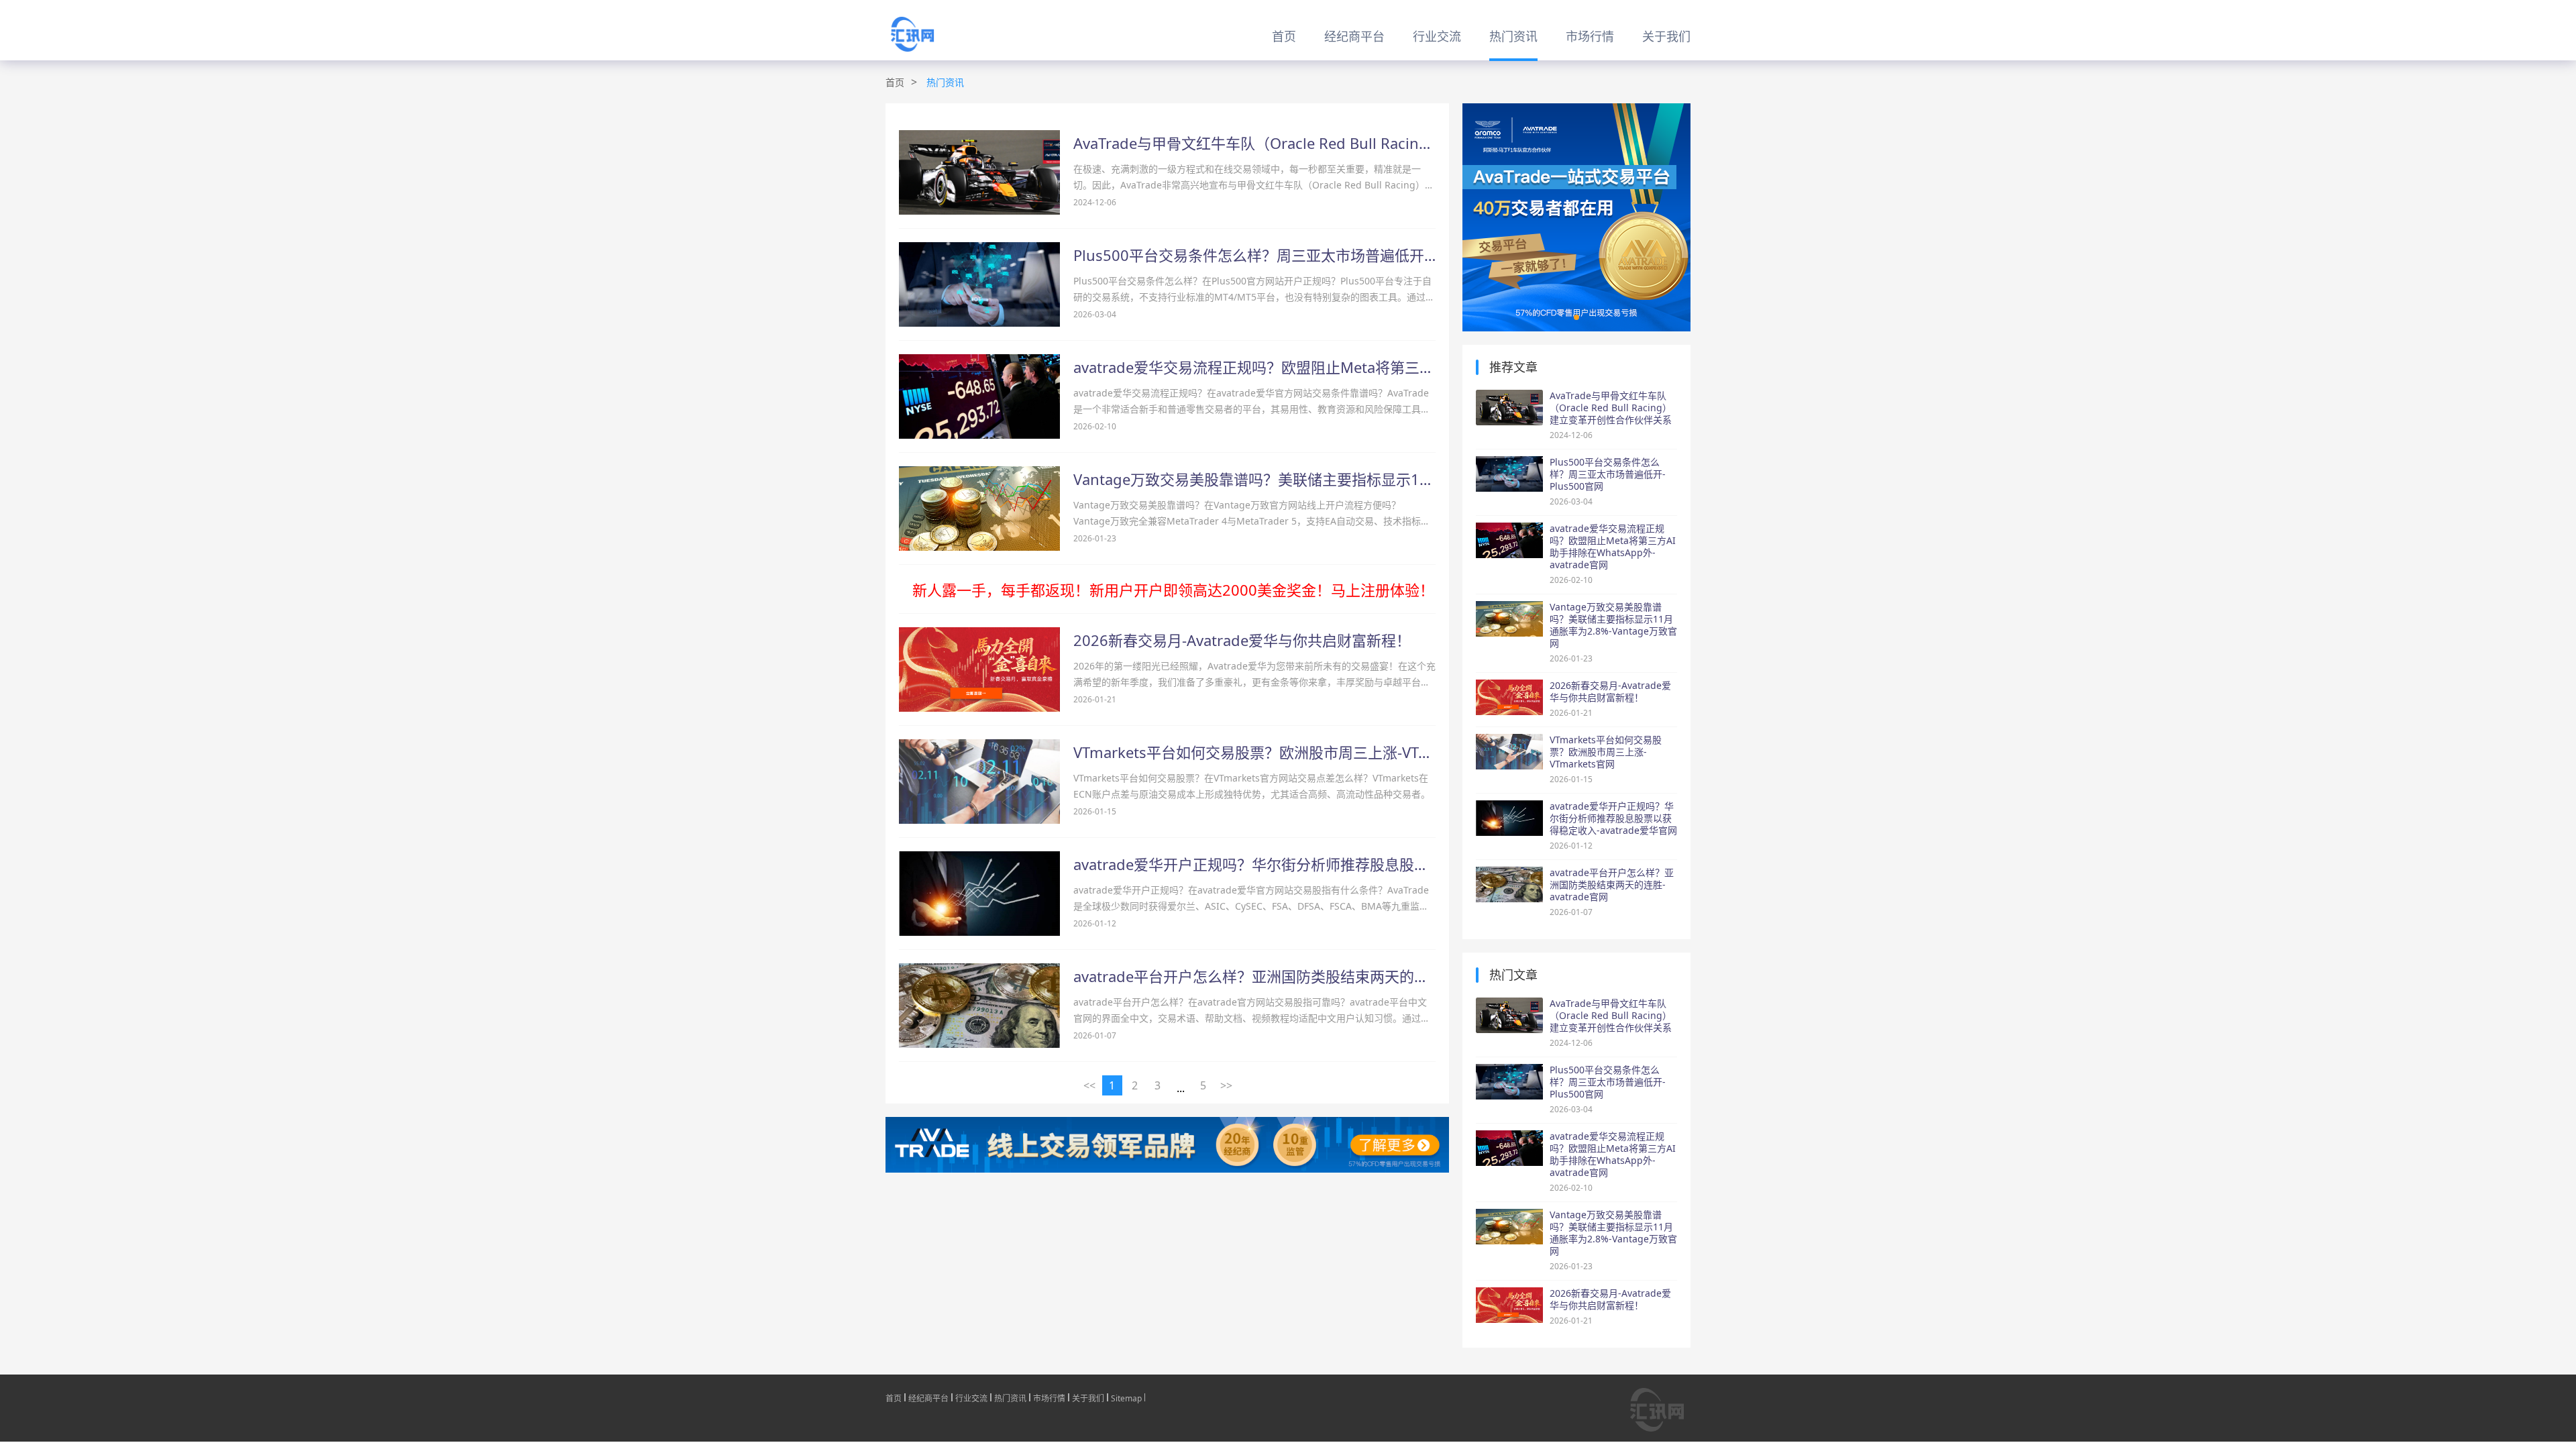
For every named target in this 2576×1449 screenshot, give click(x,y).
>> (1226, 1085)
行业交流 (1437, 36)
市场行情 (1590, 36)
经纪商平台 (1354, 36)
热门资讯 (1513, 36)
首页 (1284, 36)
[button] (1576, 317)
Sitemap (1126, 1397)
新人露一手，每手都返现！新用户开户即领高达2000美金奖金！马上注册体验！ (1173, 590)
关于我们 (1666, 36)
